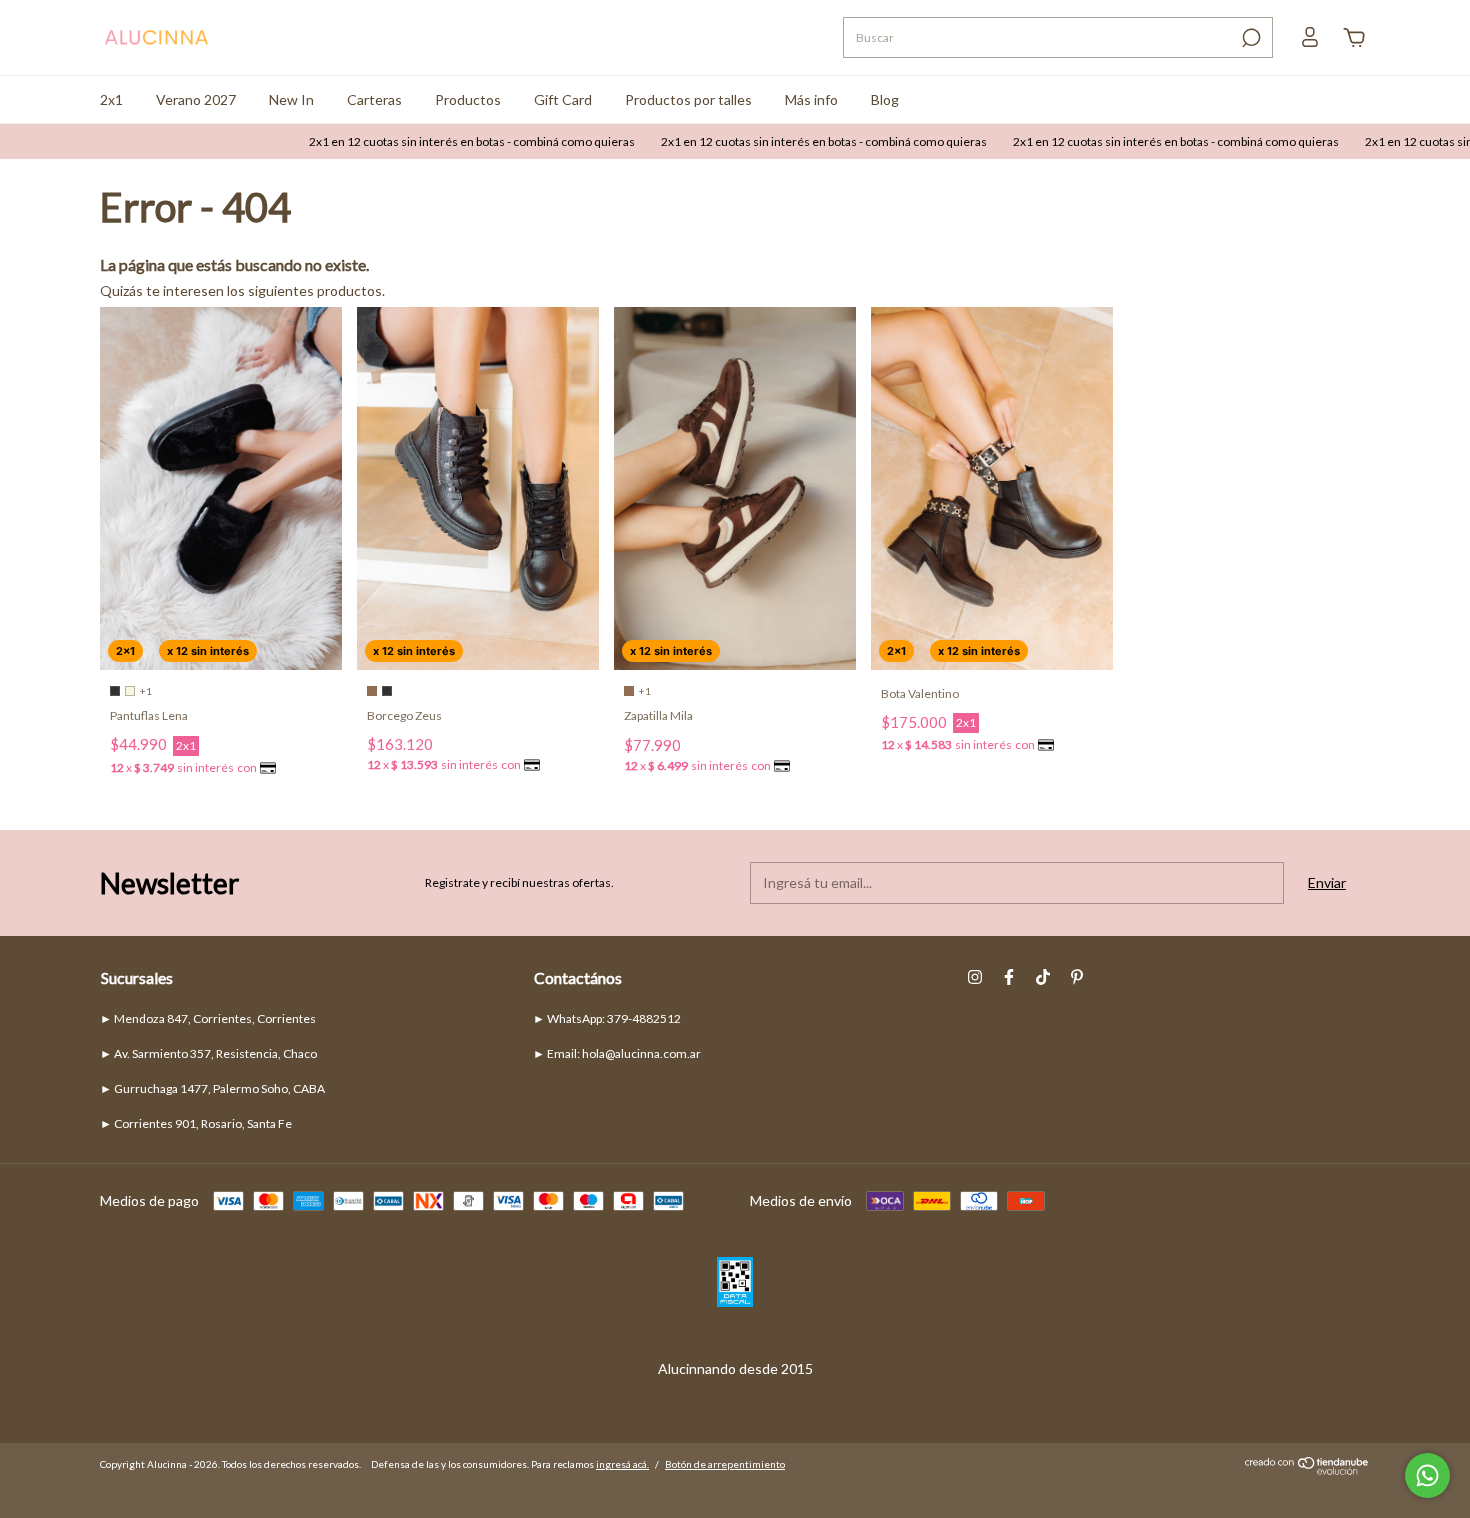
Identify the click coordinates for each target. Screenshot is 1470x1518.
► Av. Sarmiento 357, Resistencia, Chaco (208, 1053)
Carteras (374, 99)
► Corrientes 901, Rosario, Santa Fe (196, 1123)
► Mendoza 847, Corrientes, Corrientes (208, 1018)
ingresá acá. (622, 1464)
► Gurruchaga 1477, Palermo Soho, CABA (212, 1088)
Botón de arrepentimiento (725, 1464)
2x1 (111, 99)
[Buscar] (1249, 38)
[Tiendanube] (1307, 1469)
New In (291, 99)
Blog (885, 99)
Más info (811, 99)
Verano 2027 (196, 99)
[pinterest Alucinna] (1077, 977)
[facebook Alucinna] (1009, 977)
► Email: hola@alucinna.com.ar (617, 1053)
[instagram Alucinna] (975, 977)
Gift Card (563, 99)
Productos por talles (688, 99)
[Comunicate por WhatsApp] (1427, 1475)
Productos (468, 99)
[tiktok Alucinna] (1043, 977)
